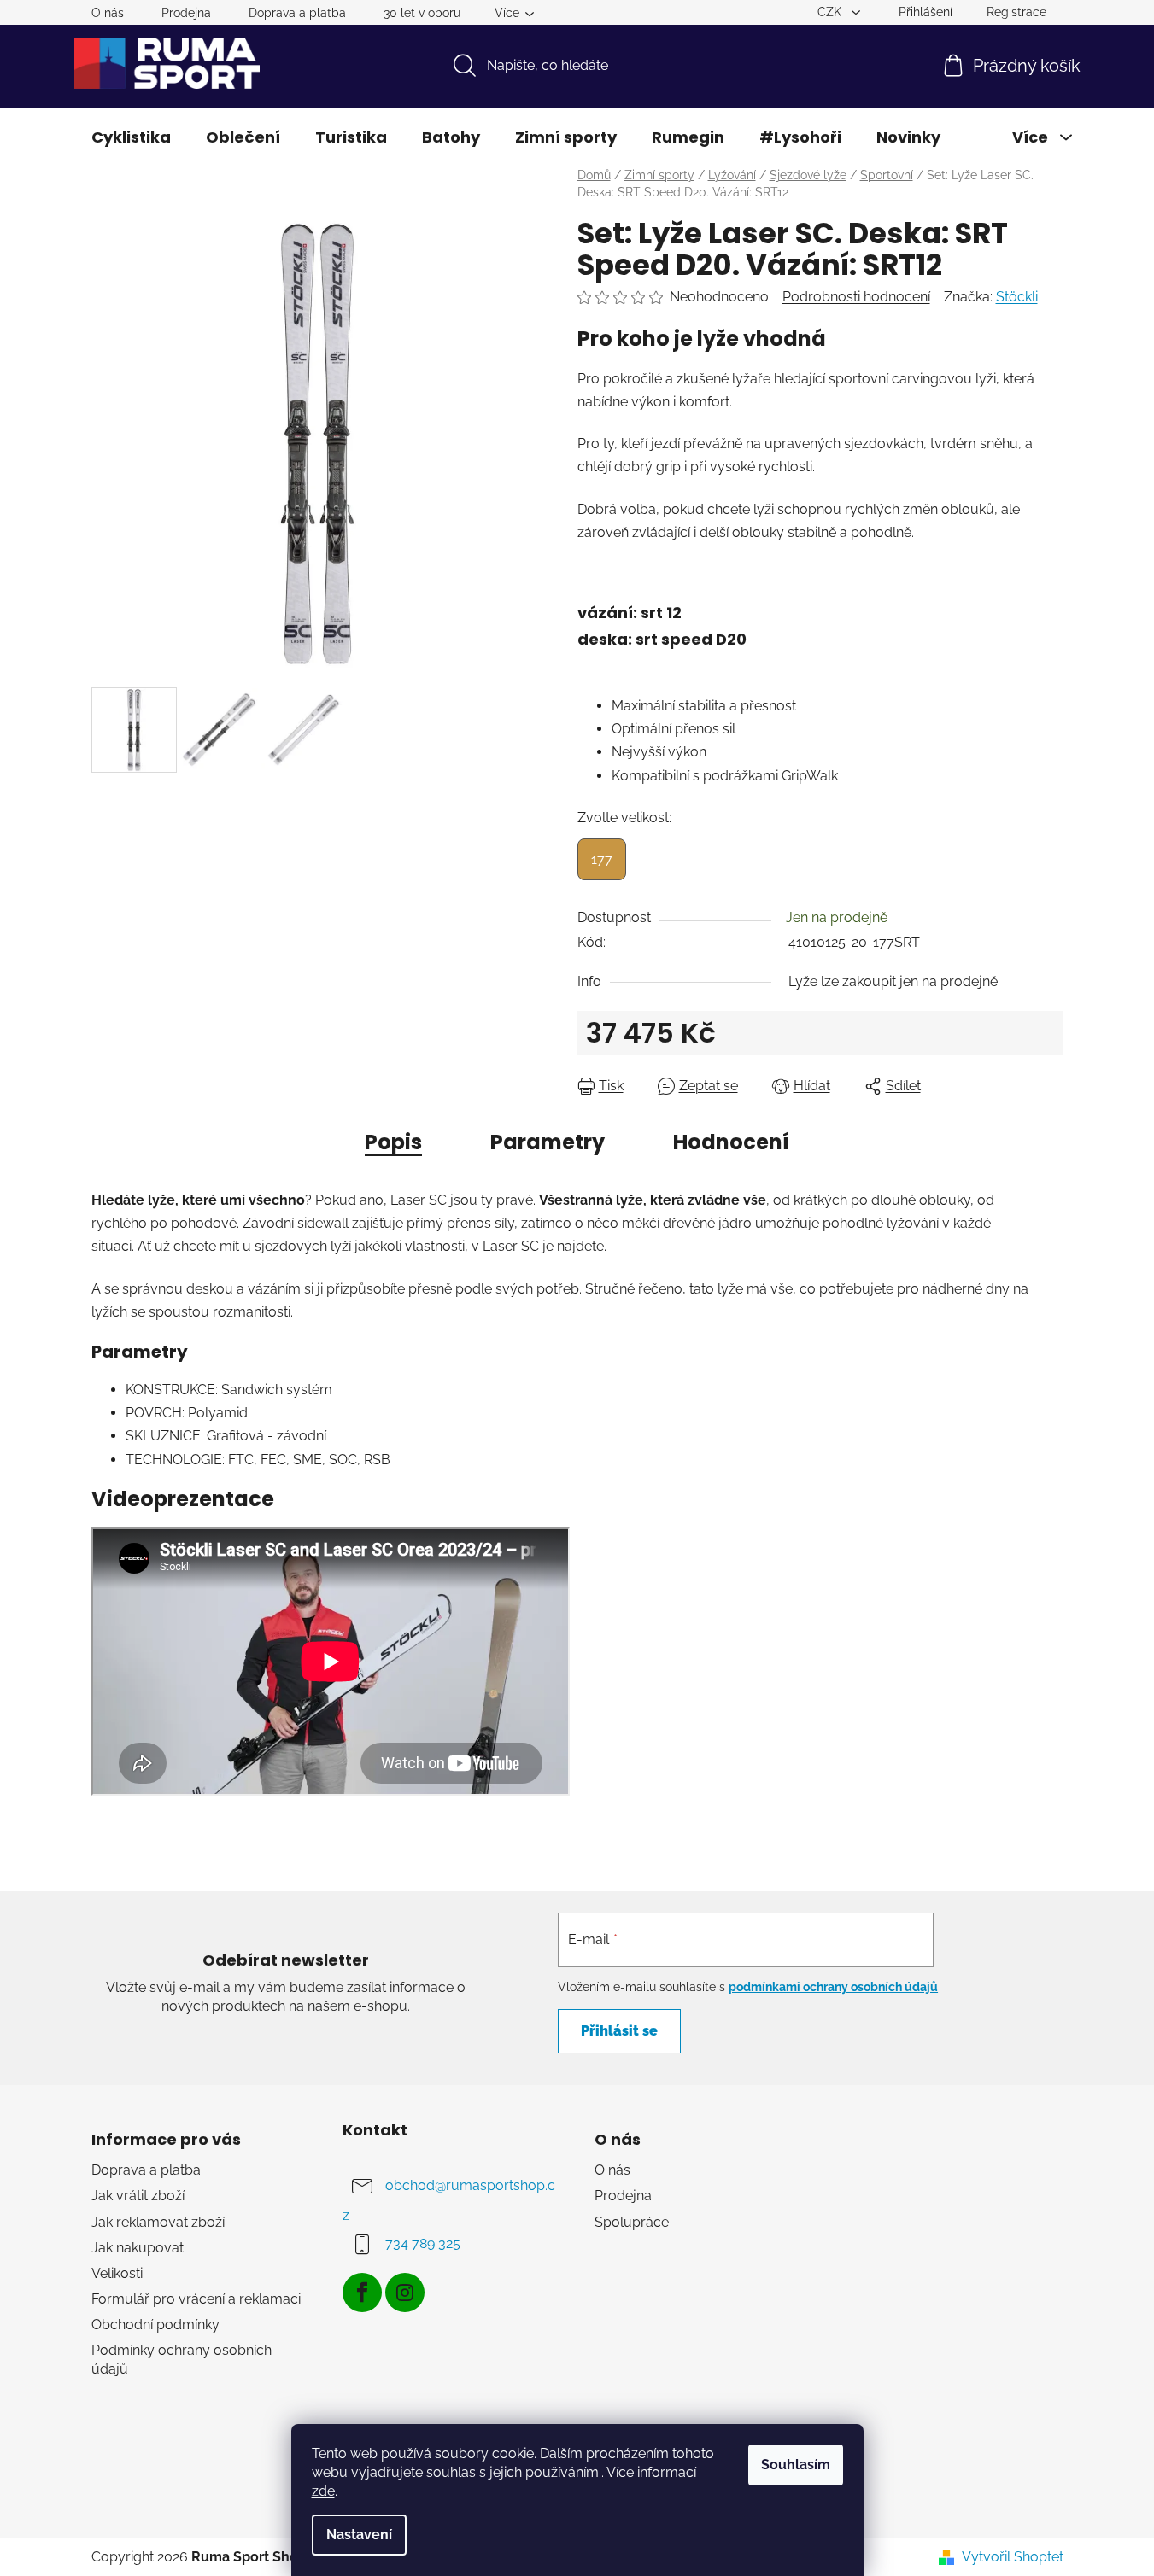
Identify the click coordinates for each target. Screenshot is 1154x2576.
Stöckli (1017, 297)
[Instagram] (405, 2293)
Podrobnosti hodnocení (856, 297)
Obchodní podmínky (155, 2325)
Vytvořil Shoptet (1013, 2557)
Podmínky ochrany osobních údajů (182, 2360)
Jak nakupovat (138, 2248)
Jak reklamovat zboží (158, 2222)
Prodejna (186, 13)
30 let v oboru (422, 13)
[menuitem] (131, 137)
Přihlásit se (619, 2031)
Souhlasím (796, 2465)
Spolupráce (632, 2222)
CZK (831, 12)
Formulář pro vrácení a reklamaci (196, 2299)
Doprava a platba (297, 13)
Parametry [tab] (548, 1142)
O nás (108, 13)
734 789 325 (423, 2244)
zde (323, 2491)
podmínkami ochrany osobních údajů (833, 1987)
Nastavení (359, 2535)
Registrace (1016, 12)
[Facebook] (362, 2293)
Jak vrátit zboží (138, 2196)
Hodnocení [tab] (731, 1142)
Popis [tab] (393, 1142)
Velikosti (117, 2273)
